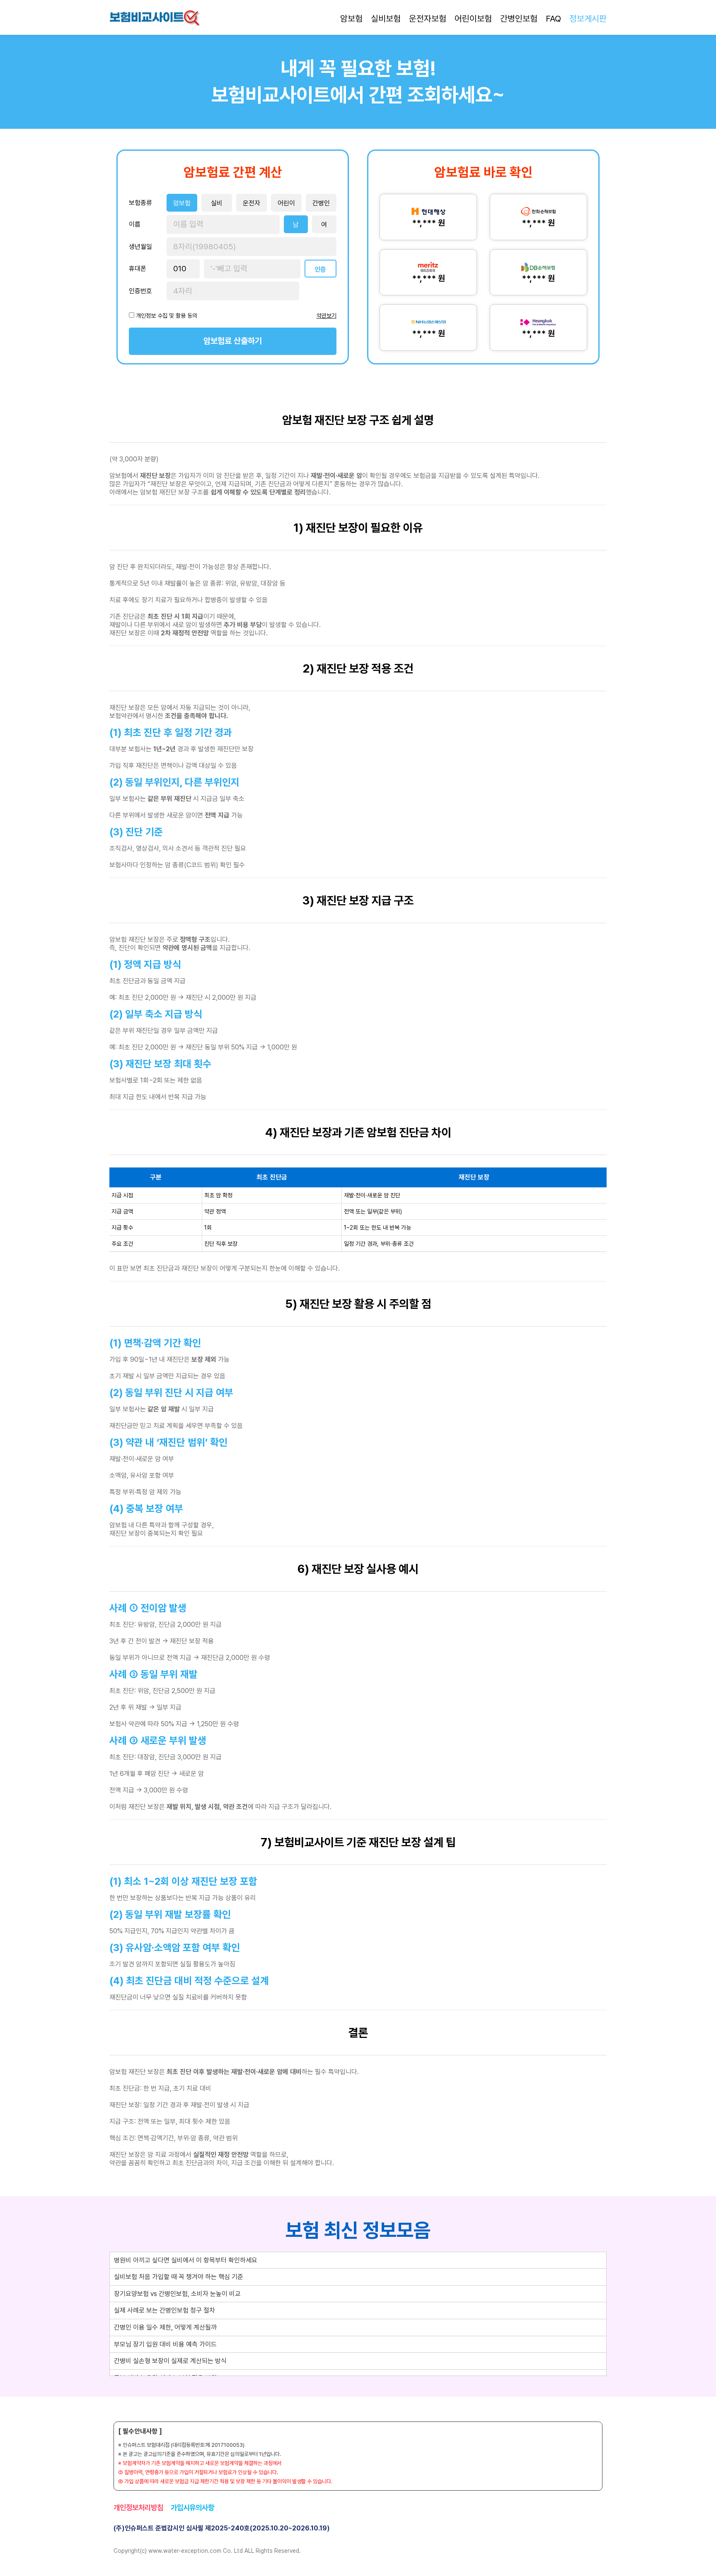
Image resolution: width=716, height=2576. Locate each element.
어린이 (286, 203)
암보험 (351, 18)
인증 (320, 269)
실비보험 (386, 18)
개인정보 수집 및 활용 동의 (167, 316)
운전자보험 (428, 18)
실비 (217, 203)
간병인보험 (519, 18)
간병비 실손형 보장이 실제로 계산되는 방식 (170, 2361)
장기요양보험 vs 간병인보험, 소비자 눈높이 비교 (177, 2294)
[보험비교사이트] (155, 19)
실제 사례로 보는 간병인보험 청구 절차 (164, 2310)
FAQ (553, 18)
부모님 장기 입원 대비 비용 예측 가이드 (165, 2344)
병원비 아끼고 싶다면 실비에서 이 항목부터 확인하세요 (186, 2260)
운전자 (252, 203)
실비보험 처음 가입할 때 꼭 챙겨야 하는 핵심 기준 (179, 2277)
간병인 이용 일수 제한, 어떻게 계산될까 (165, 2327)
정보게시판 (588, 18)
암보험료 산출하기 (233, 341)
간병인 (321, 203)
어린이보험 (473, 18)
